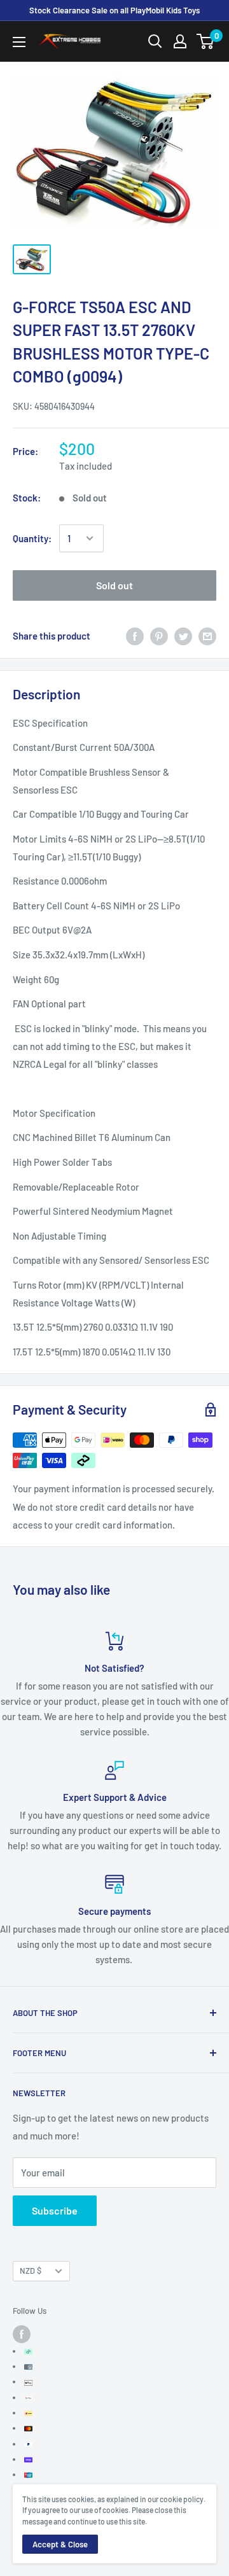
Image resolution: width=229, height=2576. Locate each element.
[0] (206, 41)
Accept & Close (60, 2544)
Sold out (114, 585)
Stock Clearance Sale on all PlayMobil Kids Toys (114, 10)
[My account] (180, 41)
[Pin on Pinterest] (159, 636)
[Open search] (155, 41)
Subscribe (55, 2210)
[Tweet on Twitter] (183, 636)
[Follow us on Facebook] (22, 2334)
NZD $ (31, 2271)
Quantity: (32, 538)
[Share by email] (207, 636)
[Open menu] (19, 42)
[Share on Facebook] (135, 636)
